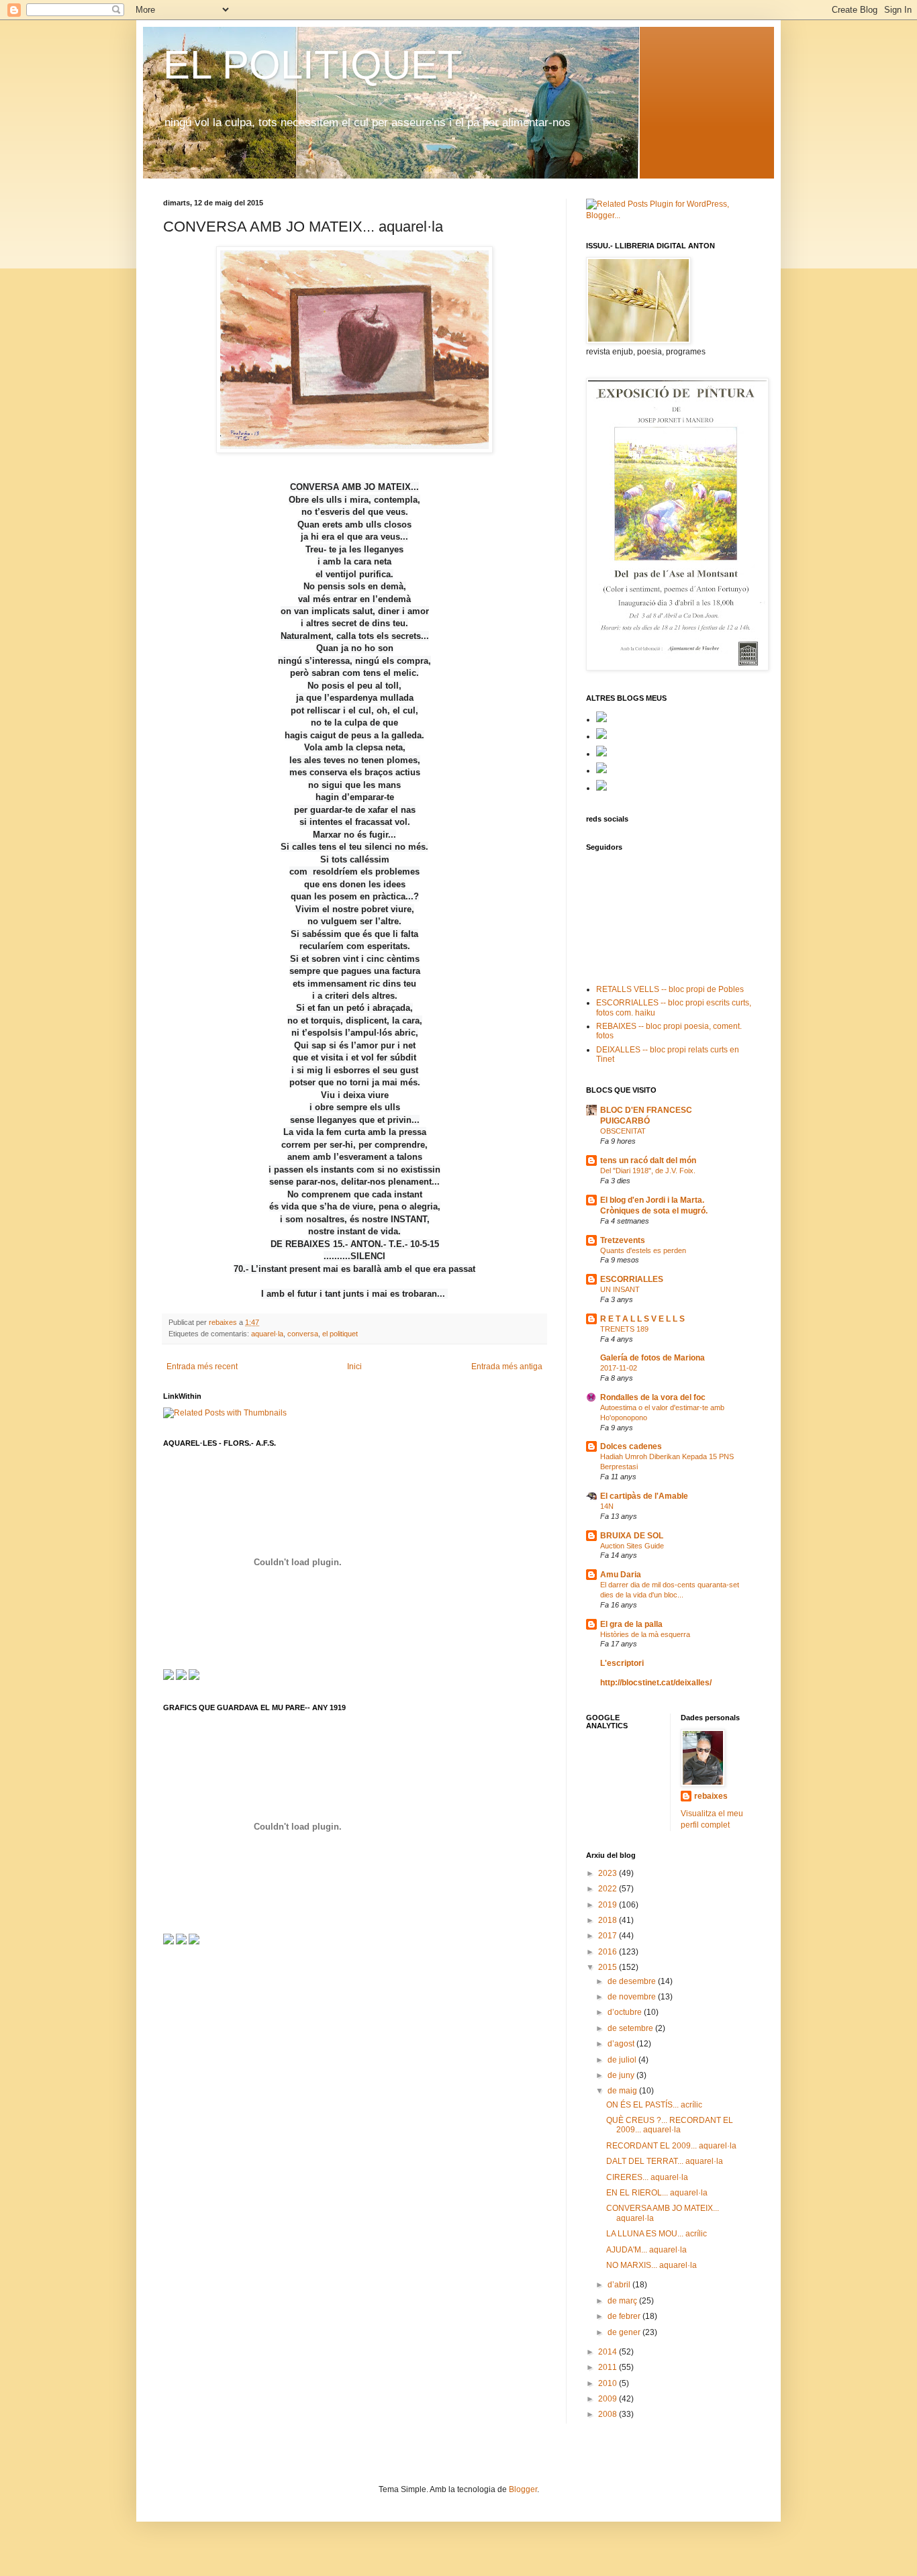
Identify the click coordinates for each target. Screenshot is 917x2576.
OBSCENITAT (623, 1131)
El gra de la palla (631, 1624)
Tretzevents (623, 1240)
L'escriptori (622, 1663)
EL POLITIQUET (313, 65)
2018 (609, 1920)
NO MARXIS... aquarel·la (651, 2265)
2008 (609, 2414)
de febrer (625, 2316)
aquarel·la (267, 1334)
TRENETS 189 (624, 1329)
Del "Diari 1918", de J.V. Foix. (648, 1171)
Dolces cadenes (631, 1446)
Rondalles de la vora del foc (653, 1397)
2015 (609, 1967)
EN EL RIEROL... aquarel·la (657, 2193)
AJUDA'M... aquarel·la (646, 2250)
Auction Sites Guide (632, 1546)
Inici (354, 1367)
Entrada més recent (202, 1367)
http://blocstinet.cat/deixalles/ (656, 1683)
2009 (609, 2399)
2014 (609, 2352)
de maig (623, 2091)
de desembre (633, 1981)
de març (623, 2301)
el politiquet (340, 1334)
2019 (609, 1905)
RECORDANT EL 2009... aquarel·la (671, 2146)
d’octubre (626, 2012)
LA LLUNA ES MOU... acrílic (657, 2234)
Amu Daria (621, 1575)
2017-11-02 (619, 1368)
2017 (609, 1936)
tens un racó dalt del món (648, 1160)
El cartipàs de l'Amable (644, 1496)
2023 (609, 1873)
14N (607, 1506)
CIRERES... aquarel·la (647, 2177)
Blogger (523, 2489)
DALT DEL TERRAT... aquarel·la (665, 2161)
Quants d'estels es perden (643, 1250)
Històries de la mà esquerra (645, 1634)
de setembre (631, 2028)
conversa (303, 1334)
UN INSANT (620, 1289)
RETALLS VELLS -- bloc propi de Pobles (670, 989)
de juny (622, 2075)
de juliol (623, 2060)
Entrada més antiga (507, 1367)
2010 (609, 2383)
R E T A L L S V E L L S (642, 1319)
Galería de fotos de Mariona (653, 1358)
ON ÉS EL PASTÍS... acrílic (654, 2105)
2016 (609, 1952)
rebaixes (711, 1796)
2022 (609, 1889)
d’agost (622, 2044)
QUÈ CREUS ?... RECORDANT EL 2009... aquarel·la (670, 2125)
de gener (625, 2332)
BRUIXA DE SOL (632, 1536)
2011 (609, 2367)
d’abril (620, 2285)
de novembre (633, 1997)
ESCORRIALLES (632, 1279)
